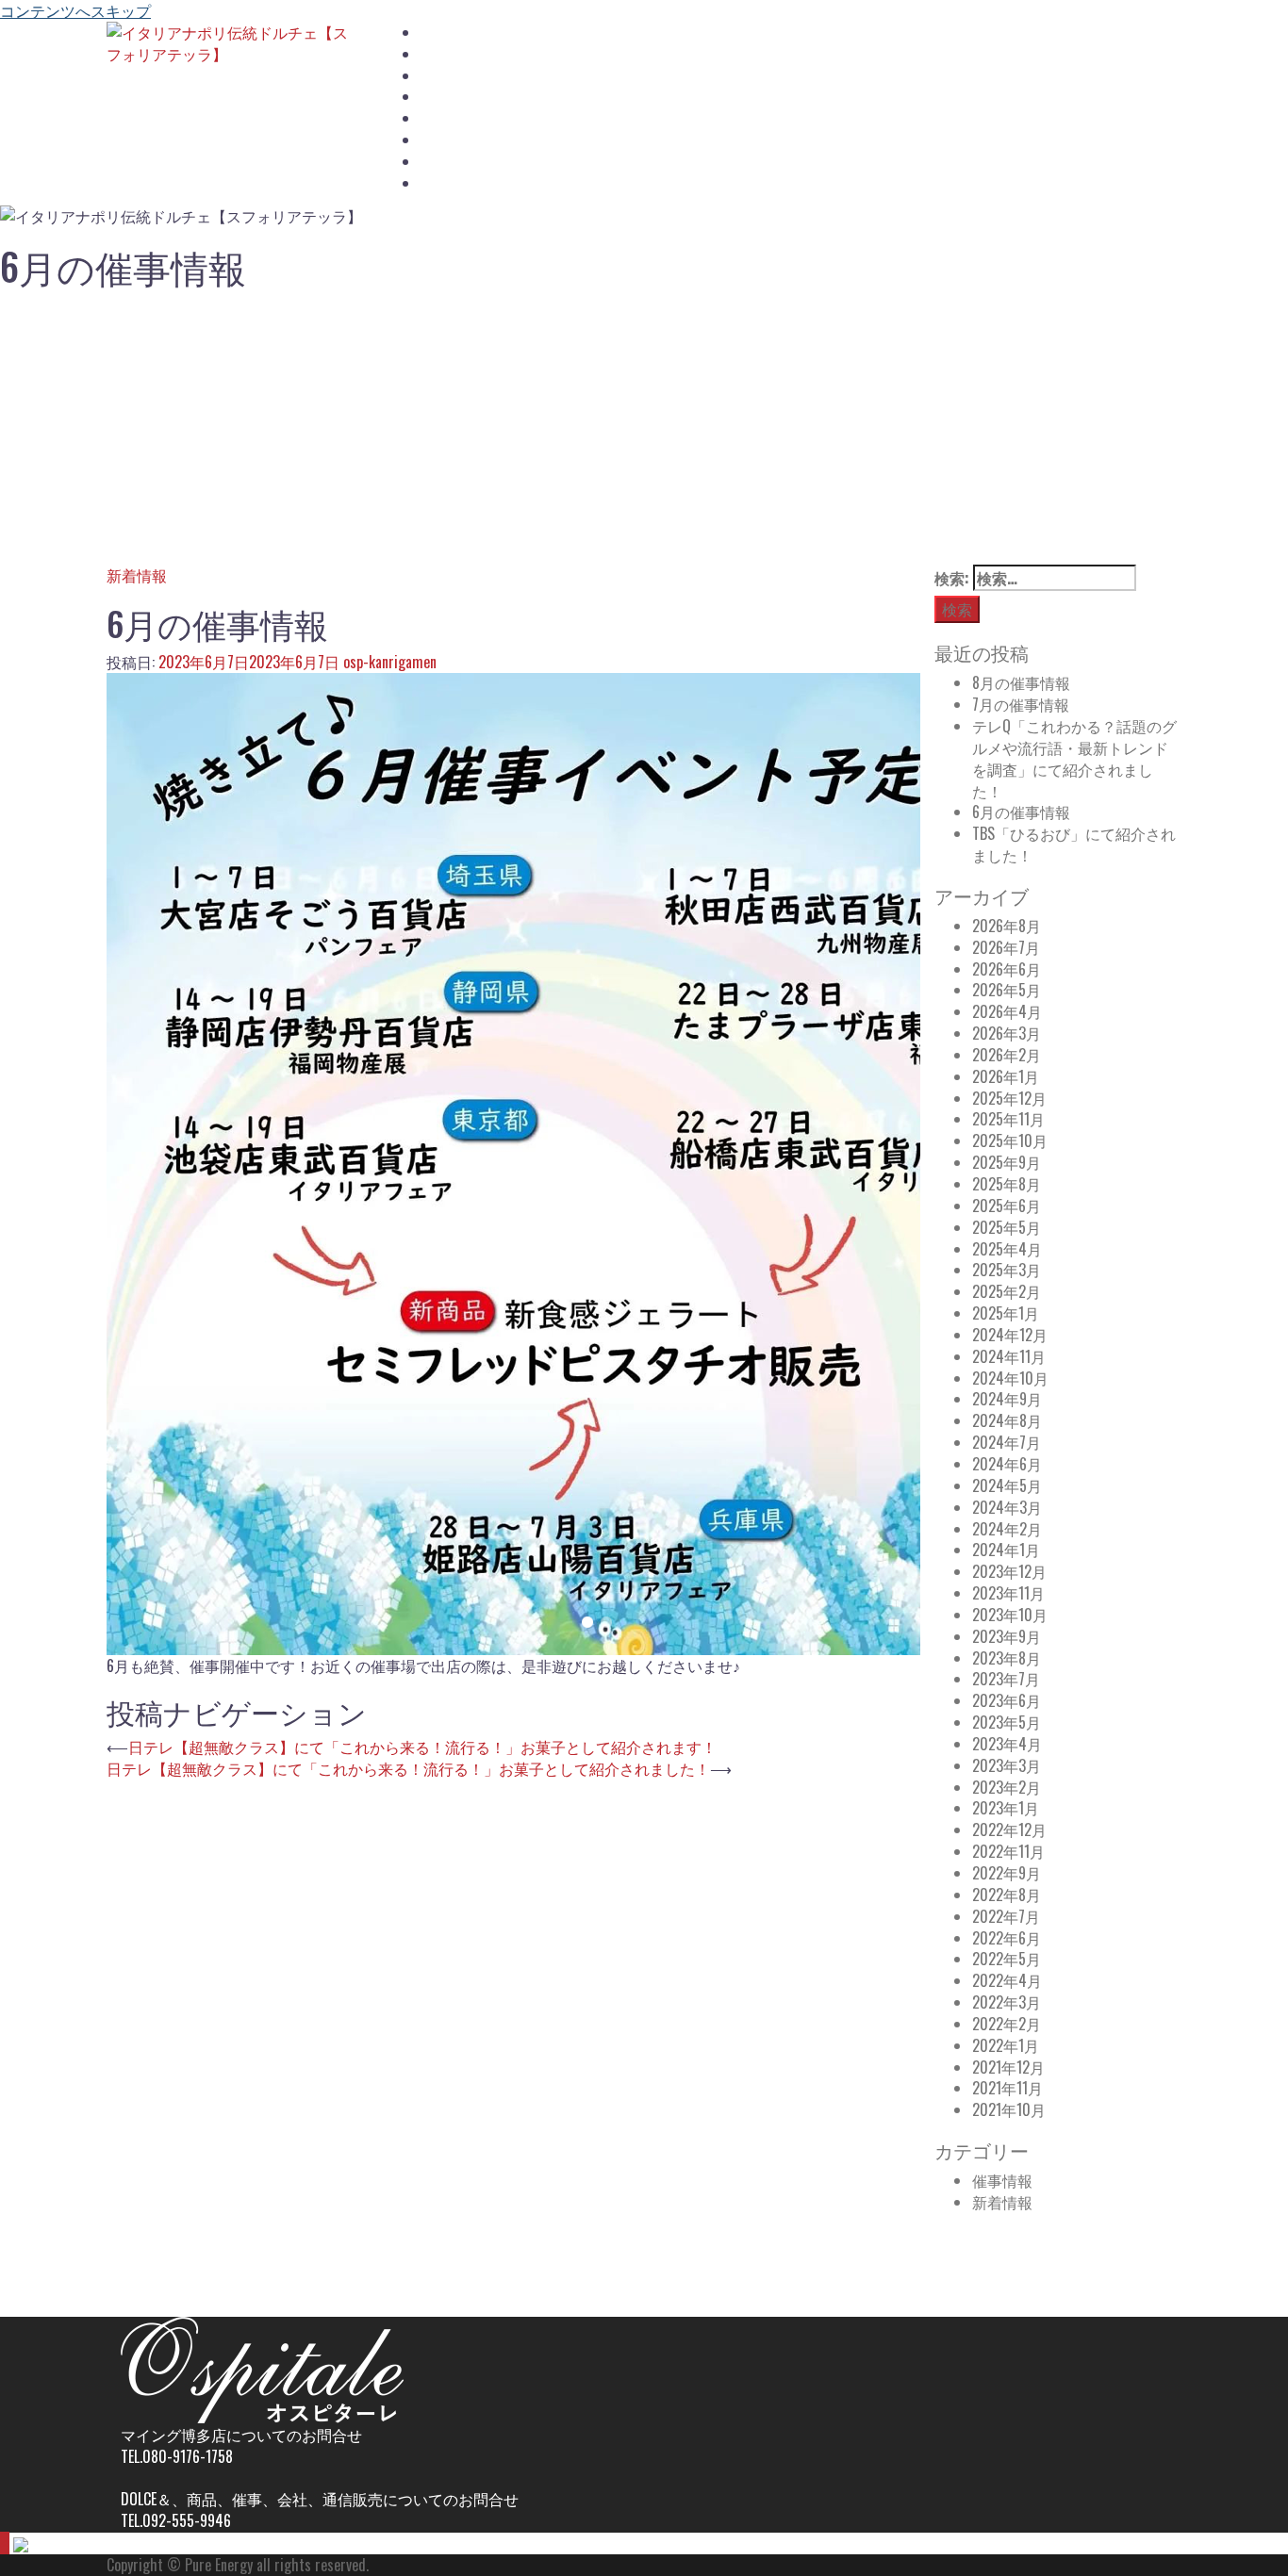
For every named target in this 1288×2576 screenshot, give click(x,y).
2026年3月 (1007, 1033)
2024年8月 (1007, 1420)
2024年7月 (1007, 1442)
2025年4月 (1007, 1249)
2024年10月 (1010, 1378)
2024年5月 (1007, 1485)
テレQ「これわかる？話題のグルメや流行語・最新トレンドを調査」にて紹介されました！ (1074, 758)
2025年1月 (1006, 1313)
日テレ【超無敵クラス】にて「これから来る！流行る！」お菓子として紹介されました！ (408, 1768)
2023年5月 (1007, 1722)
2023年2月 (1007, 1787)
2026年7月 (1006, 947)
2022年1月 (1006, 2045)
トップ (440, 33)
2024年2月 (1007, 1529)
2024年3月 (1007, 1507)
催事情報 (1002, 2180)
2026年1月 (1006, 1076)
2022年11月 (1008, 1851)
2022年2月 (1007, 2024)
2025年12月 (1009, 1098)
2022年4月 (1007, 1980)
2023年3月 (1007, 1765)
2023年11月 (1008, 1593)
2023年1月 (1006, 1808)
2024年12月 (1010, 1335)
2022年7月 (1006, 1916)
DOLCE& (442, 162)
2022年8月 (1007, 1895)
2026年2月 (1007, 1055)
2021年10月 (1009, 2109)
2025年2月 (1007, 1291)
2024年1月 (1006, 1550)
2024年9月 (1007, 1399)
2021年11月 (1007, 2088)
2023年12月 (1009, 1571)
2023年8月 (1007, 1658)
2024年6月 (1007, 1464)
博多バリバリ (460, 76)
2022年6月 (1007, 1938)
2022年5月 (1007, 1959)
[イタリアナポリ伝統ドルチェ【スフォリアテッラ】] (231, 41)
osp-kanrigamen (390, 662)
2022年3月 (1007, 2002)
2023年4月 (1007, 1744)
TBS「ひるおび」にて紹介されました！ (1074, 844)
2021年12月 (1008, 2067)
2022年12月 (1009, 1829)
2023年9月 (1007, 1636)
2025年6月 (1007, 1206)
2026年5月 (1007, 990)
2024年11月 (1009, 1356)
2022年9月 (1007, 1873)
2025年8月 (1007, 1184)
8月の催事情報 (1021, 682)
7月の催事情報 (1021, 704)
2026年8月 (1007, 926)
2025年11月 (1008, 1119)
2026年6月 (1007, 969)
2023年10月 (1010, 1615)
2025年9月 (1007, 1162)
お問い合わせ (460, 183)
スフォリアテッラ (473, 54)
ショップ (447, 97)
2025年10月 (1010, 1140)
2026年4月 (1007, 1011)
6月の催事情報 (1021, 812)
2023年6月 (1007, 1700)
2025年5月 (1007, 1227)
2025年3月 (1007, 1270)
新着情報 (137, 575)
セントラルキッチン (480, 118)
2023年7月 (1006, 1679)
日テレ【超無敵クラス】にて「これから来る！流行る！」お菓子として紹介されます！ (422, 1747)
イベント (447, 140)
